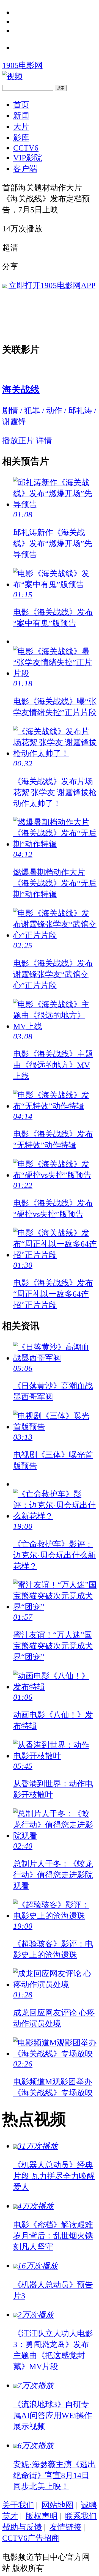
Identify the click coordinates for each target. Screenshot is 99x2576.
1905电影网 (22, 65)
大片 (21, 127)
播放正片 (18, 440)
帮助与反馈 (22, 2527)
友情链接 (65, 2527)
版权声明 (42, 2516)
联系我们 (81, 2516)
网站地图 (57, 2505)
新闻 (21, 116)
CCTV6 (26, 148)
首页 (21, 105)
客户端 (25, 169)
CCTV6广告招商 (31, 2538)
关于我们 (18, 2505)
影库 (21, 138)
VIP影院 (28, 158)
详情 (44, 440)
